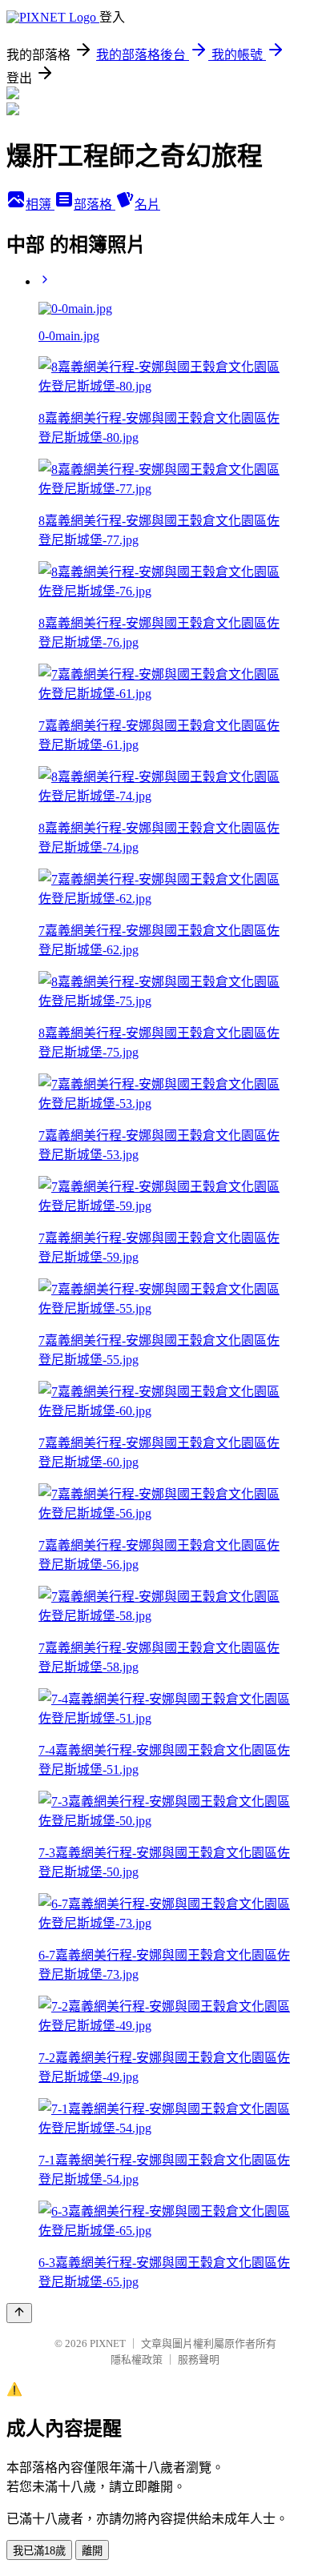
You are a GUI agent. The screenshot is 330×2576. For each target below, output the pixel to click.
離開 (92, 2551)
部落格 (95, 205)
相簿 (40, 205)
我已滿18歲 (39, 2551)
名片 (147, 205)
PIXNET (108, 2343)
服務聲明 (199, 2359)
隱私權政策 (137, 2359)
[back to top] (19, 2313)
